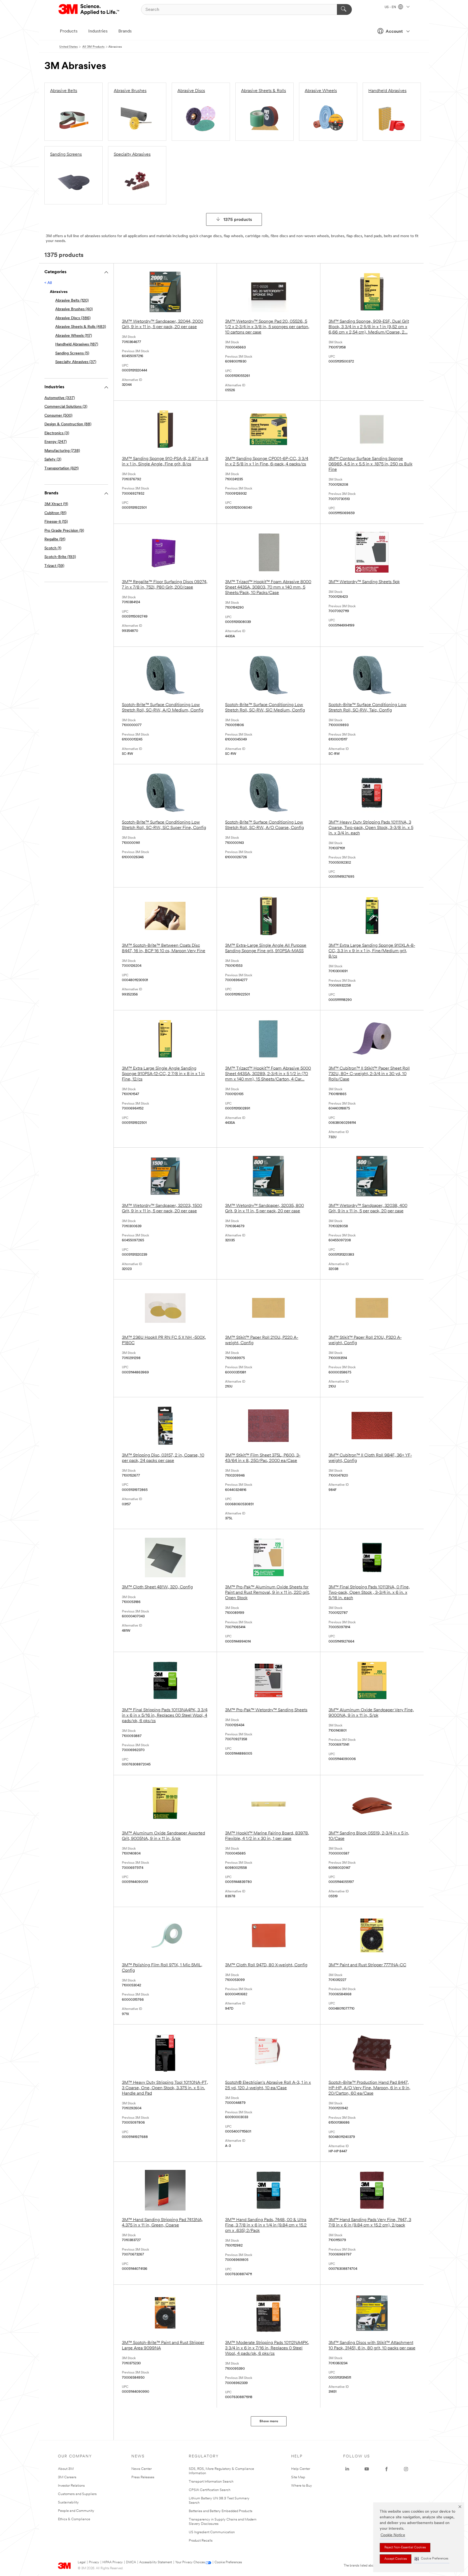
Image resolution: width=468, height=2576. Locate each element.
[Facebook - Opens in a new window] (386, 2469)
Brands (125, 31)
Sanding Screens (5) (72, 353)
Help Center (301, 2469)
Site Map (298, 2477)
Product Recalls (201, 2541)
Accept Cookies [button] (396, 2559)
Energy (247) (56, 442)
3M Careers (67, 2477)
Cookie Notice (393, 2535)
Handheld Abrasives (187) (77, 345)
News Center (142, 2469)
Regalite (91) (55, 539)
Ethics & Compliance (74, 2519)
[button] (431, 2559)
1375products (238, 220)
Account (394, 32)
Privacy (94, 2562)
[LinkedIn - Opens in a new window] (347, 2469)
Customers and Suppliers (77, 2494)
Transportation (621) (61, 468)
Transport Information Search (211, 2482)
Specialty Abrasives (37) (76, 362)
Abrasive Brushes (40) (74, 309)
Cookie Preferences (228, 2562)
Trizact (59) (54, 566)
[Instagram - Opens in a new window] (406, 2469)
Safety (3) (53, 460)
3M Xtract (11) (56, 504)
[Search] (344, 9)
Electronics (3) (57, 433)
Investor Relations (71, 2486)
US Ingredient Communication (212, 2532)
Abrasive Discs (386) (73, 318)
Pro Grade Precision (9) (64, 531)
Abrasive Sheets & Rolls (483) (81, 327)
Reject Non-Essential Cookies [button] (405, 2548)
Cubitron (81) (55, 513)
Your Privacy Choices (190, 2562)
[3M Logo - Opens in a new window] (89, 9)
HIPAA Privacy (113, 2562)
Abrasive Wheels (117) (74, 336)
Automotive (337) (60, 398)
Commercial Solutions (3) (66, 407)
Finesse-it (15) (56, 522)
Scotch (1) (53, 548)
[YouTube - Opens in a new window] (367, 2469)
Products (69, 31)
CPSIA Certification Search (210, 2490)
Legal (82, 2562)
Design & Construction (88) (68, 424)
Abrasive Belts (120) (72, 301)
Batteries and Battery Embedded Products (221, 2511)
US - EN (391, 7)
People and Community (76, 2511)
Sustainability (68, 2502)
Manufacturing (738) (62, 451)
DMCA (131, 2562)
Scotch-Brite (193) (60, 557)
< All (48, 283)
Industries (98, 31)
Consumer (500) (58, 416)
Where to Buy (302, 2486)
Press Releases (143, 2477)
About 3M (66, 2469)
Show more (269, 2421)
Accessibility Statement (156, 2562)
